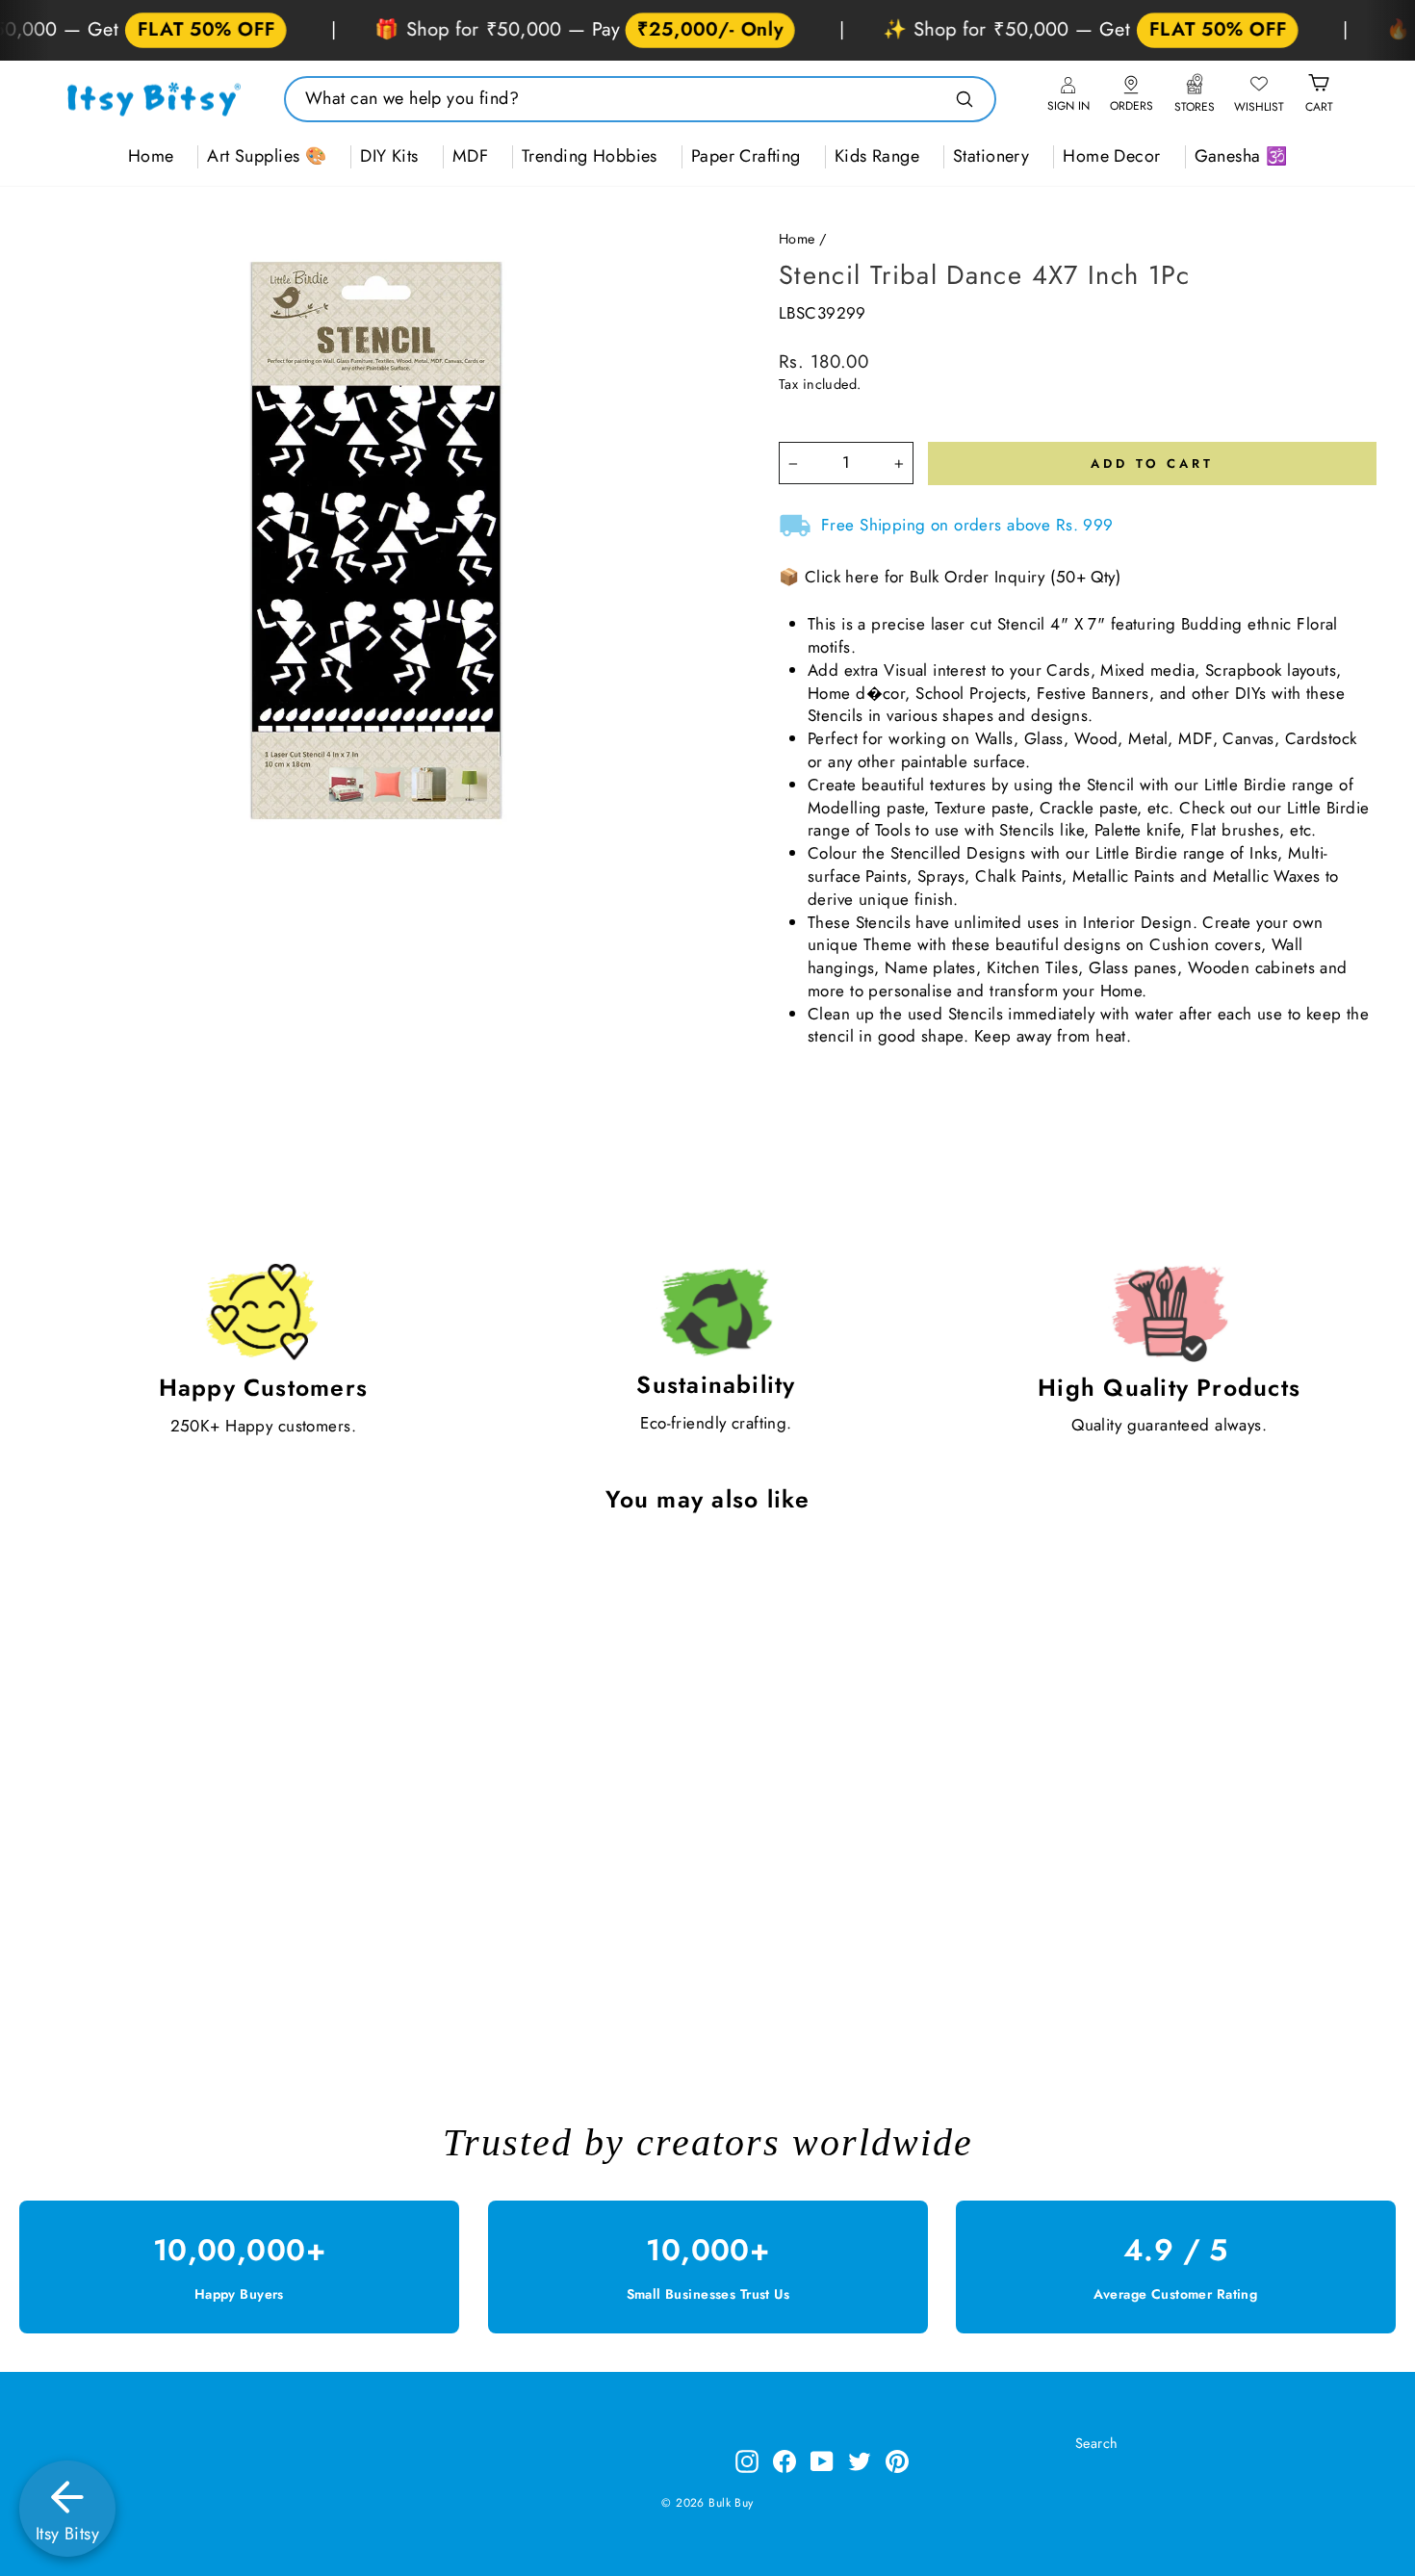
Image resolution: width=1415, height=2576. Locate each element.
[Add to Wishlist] (347, 1582)
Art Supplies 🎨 (267, 156)
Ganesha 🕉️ (1241, 156)
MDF (470, 156)
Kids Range (877, 156)
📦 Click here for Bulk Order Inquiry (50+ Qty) (950, 577)
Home (151, 156)
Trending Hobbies (590, 156)
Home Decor (1111, 156)
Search (1097, 2443)
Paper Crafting (746, 156)
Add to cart (207, 1998)
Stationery (991, 156)
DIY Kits (389, 156)
